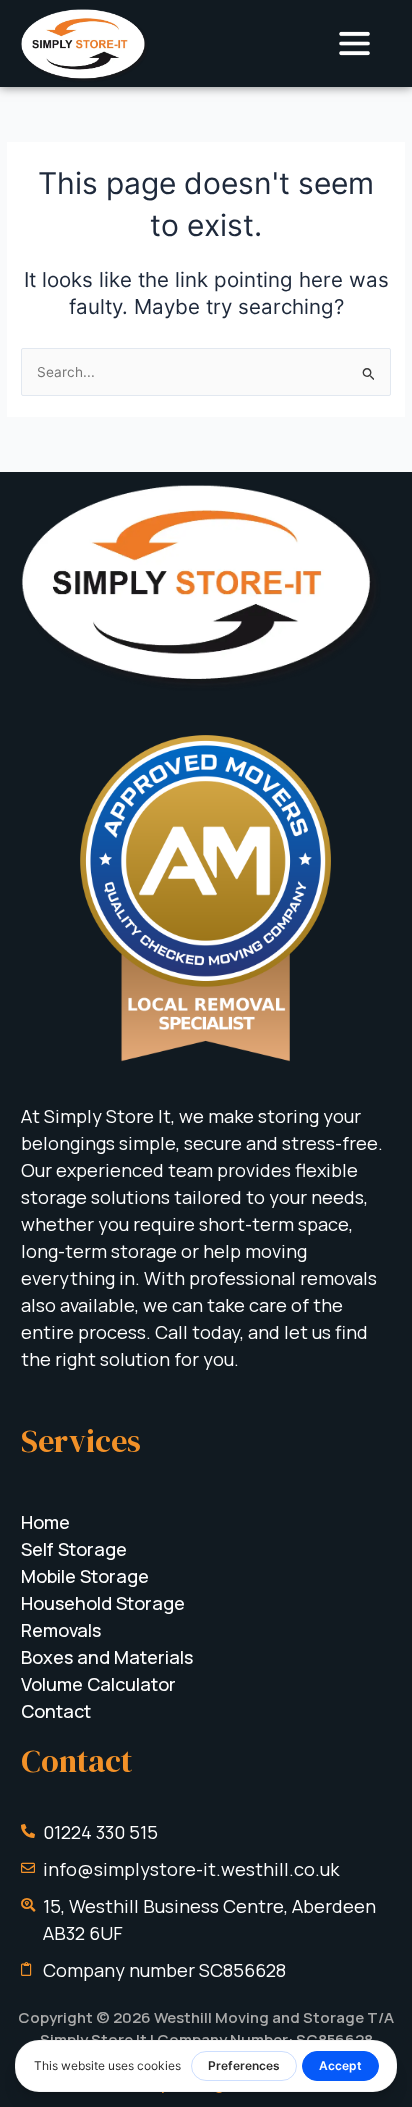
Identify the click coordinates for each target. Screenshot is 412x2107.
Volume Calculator (98, 1684)
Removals (61, 1630)
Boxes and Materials (107, 1657)
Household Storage (103, 1603)
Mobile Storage (85, 1576)
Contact (56, 1711)
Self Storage (74, 1549)
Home (45, 1522)
